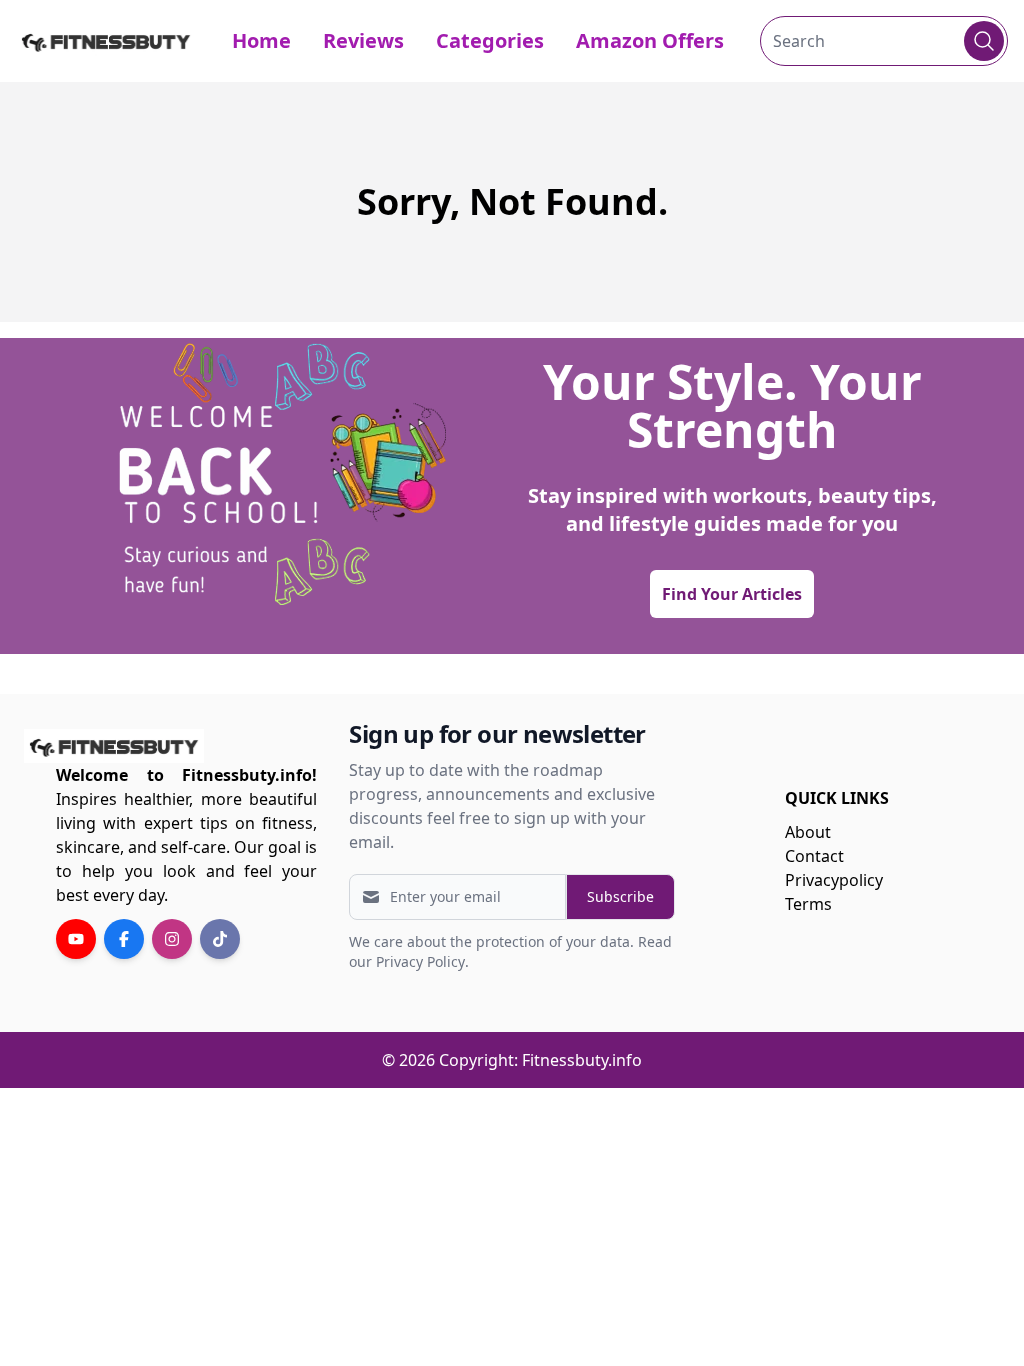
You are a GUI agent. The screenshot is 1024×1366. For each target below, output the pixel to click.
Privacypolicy (834, 880)
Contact (814, 856)
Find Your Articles (732, 594)
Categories (490, 40)
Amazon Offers (650, 40)
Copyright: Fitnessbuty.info (540, 1060)
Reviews (363, 40)
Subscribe (620, 896)
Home (261, 40)
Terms (808, 904)
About (808, 832)
